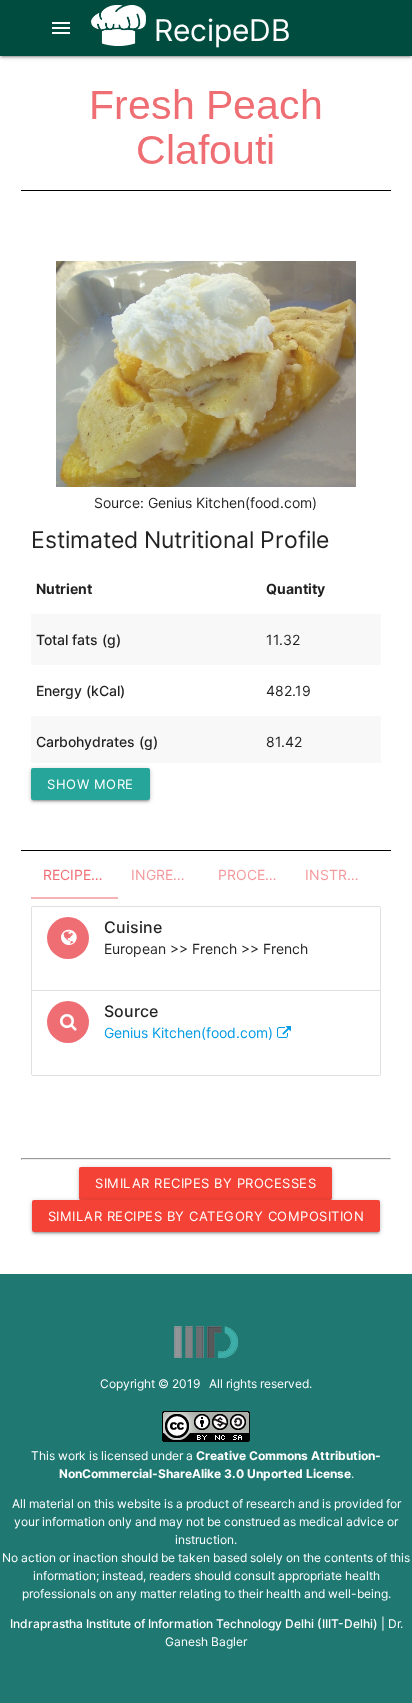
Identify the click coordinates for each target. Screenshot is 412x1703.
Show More (90, 784)
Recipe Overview (80, 874)
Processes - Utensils (255, 874)
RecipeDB (218, 30)
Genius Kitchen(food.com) (190, 1032)
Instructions (342, 874)
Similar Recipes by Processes (205, 1183)
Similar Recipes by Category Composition (206, 1216)
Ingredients (168, 874)
